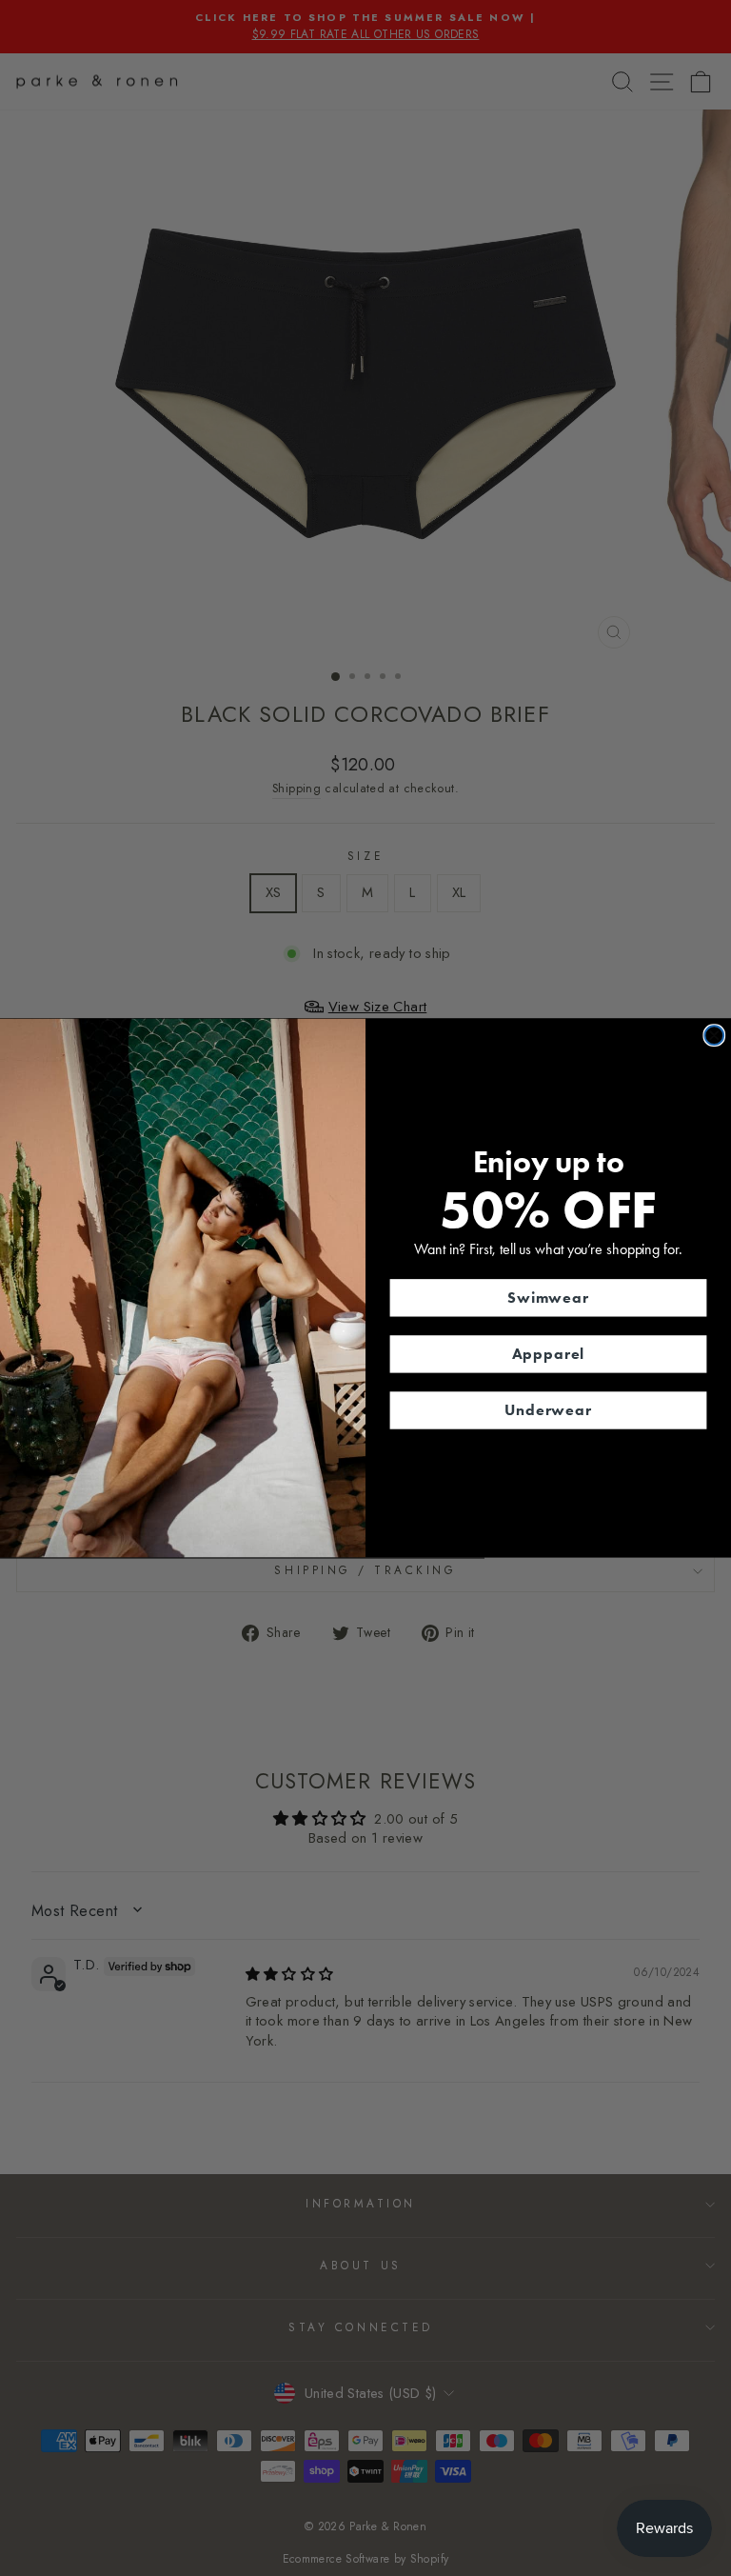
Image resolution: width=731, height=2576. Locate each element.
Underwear (548, 1410)
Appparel (549, 1354)
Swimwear (548, 1298)
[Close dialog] (714, 1035)
